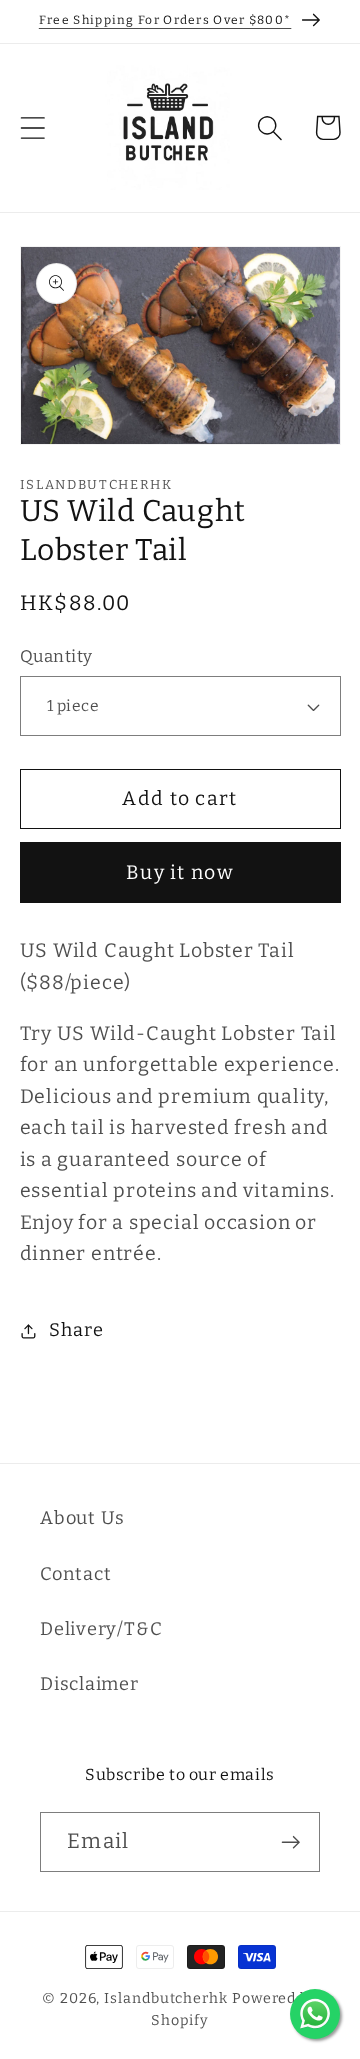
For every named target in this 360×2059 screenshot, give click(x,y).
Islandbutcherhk (166, 1998)
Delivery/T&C (101, 1629)
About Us (82, 1518)
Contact (75, 1574)
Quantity (56, 656)
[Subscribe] (290, 1842)
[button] (32, 127)
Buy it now (180, 872)
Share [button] (76, 1330)
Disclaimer (89, 1684)
